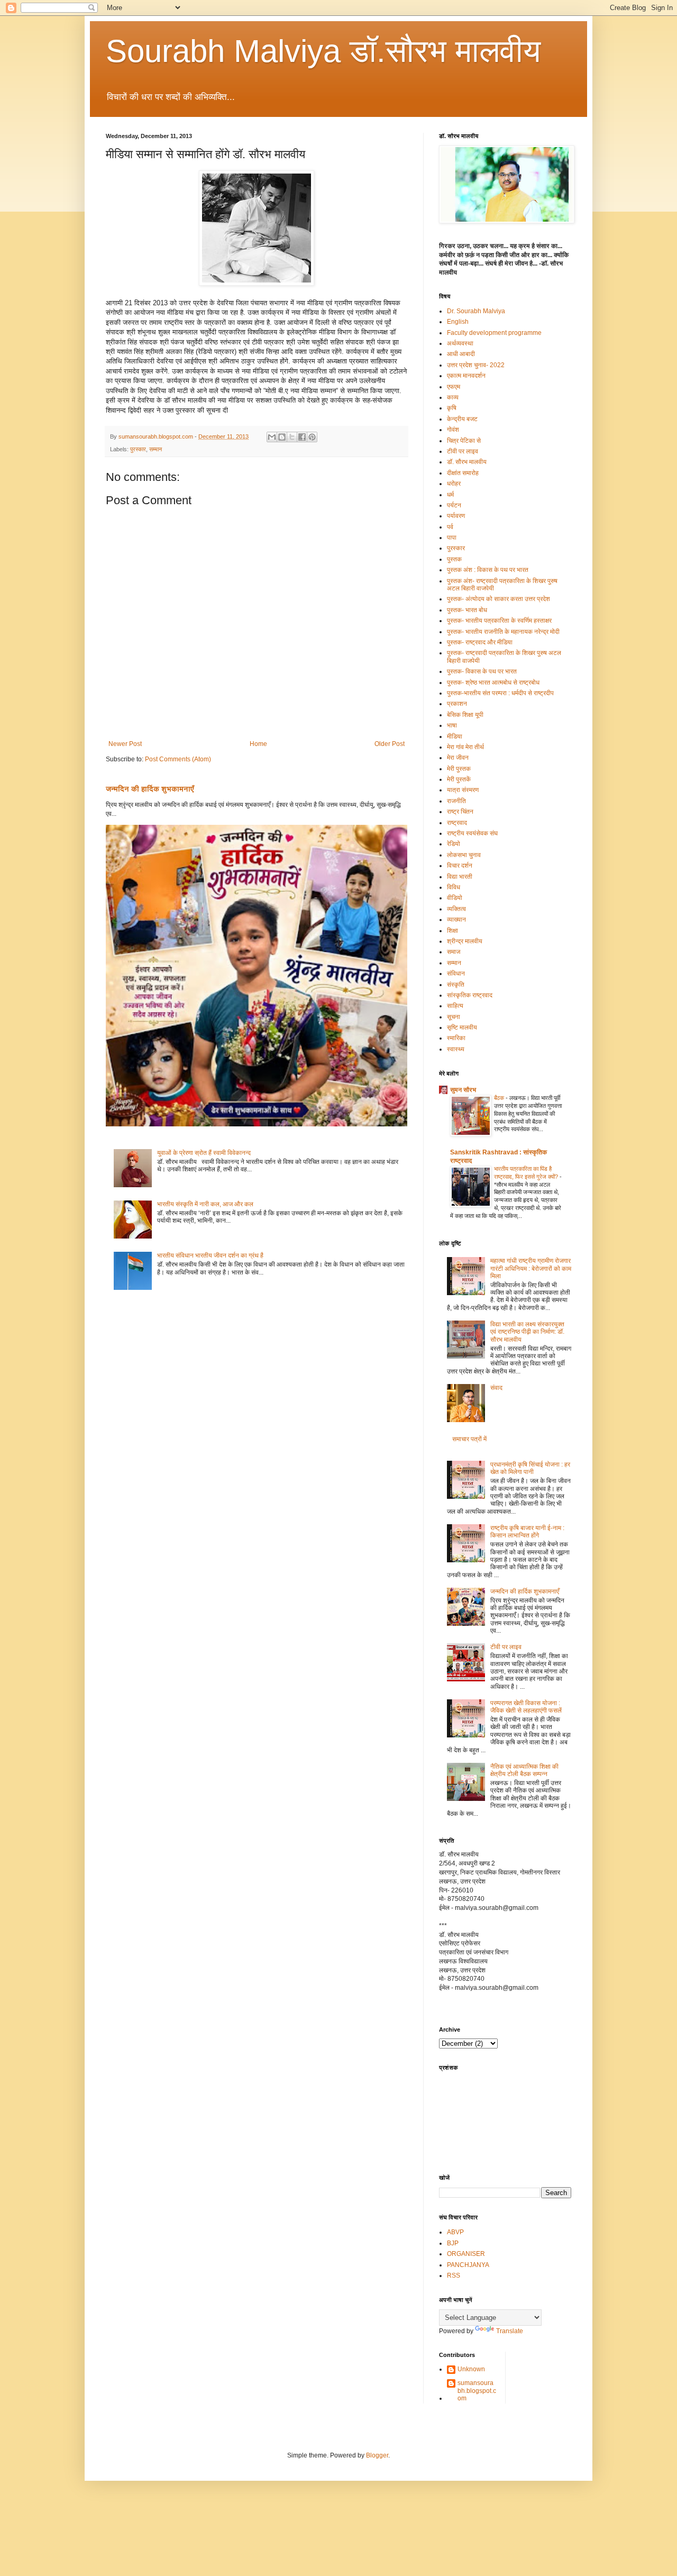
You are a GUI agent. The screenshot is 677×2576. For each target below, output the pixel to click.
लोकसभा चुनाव (464, 855)
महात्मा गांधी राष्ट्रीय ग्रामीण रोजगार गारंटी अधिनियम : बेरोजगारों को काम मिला (531, 1268)
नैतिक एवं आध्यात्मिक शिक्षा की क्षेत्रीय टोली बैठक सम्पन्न (524, 1770)
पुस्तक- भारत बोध (467, 610)
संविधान (456, 973)
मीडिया (455, 736)
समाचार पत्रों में (469, 1439)
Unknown (471, 2369)
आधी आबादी (461, 354)
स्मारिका (456, 1038)
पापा (452, 538)
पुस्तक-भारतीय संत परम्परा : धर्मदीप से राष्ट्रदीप (500, 693)
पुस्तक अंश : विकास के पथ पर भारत (488, 570)
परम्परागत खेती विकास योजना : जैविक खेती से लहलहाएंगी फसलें (526, 1707)
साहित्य (455, 1006)
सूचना (454, 1017)
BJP (453, 2243)
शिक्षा (452, 931)
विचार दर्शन (460, 866)
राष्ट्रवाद (457, 823)
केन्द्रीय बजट (462, 419)
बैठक (500, 1098)
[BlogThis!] (282, 437)
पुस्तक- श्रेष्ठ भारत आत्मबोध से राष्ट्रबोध (493, 682)
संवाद (496, 1388)
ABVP (455, 2232)
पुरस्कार (138, 449)
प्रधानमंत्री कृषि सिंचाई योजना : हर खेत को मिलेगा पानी (530, 1468)
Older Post (390, 744)
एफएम (454, 387)
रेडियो (454, 844)
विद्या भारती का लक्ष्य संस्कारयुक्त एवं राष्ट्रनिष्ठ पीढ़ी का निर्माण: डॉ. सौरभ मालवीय (527, 1332)
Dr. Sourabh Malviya (476, 311)
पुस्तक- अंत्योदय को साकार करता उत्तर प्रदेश (498, 599)
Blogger (377, 2455)
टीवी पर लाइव (463, 451)
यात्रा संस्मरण (463, 790)
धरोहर (454, 484)
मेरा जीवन (458, 758)
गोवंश (453, 430)
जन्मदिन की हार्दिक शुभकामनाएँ (150, 789)
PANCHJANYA (468, 2265)
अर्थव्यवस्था (460, 343)
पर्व (450, 527)
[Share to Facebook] (302, 437)
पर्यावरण (456, 516)
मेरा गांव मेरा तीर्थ (465, 747)
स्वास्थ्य (456, 1049)
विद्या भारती (460, 877)
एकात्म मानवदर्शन (466, 376)
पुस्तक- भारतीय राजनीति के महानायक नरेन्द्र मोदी (503, 632)
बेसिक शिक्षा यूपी (465, 715)
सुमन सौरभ (463, 1090)
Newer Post (125, 744)
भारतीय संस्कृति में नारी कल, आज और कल (205, 1204)
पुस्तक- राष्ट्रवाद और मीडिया (480, 642)
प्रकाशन (457, 704)
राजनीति (456, 801)
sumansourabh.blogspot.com (477, 2391)
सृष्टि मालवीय (462, 1027)
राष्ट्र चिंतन (460, 812)
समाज (454, 952)
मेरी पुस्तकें (459, 779)
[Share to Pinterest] (312, 437)
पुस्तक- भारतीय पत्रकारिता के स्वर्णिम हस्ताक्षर (499, 621)
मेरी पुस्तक (459, 769)
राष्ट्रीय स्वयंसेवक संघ (472, 833)
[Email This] (272, 437)
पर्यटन (454, 505)
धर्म (450, 495)
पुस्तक (454, 559)
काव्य (453, 397)
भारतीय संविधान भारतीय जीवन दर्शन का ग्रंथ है (210, 1255)
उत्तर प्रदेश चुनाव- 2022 (476, 365)
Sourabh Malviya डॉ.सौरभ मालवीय (323, 51)
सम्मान (155, 449)
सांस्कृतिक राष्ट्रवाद (470, 995)
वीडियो (455, 898)
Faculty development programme (494, 333)
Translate (510, 2331)
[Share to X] (292, 437)
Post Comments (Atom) (178, 759)
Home (258, 744)
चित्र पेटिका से (464, 441)
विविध (454, 887)
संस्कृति (456, 985)
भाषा (452, 725)
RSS (454, 2275)
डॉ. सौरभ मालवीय (467, 462)
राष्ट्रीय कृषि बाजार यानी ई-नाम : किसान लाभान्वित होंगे (527, 1532)
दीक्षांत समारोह (463, 473)
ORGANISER (466, 2254)
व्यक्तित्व (456, 909)
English (458, 322)
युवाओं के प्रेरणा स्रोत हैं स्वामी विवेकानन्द (204, 1153)
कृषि (452, 408)
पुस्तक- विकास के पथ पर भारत (482, 671)
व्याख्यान (456, 920)
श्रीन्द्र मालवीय (465, 941)
